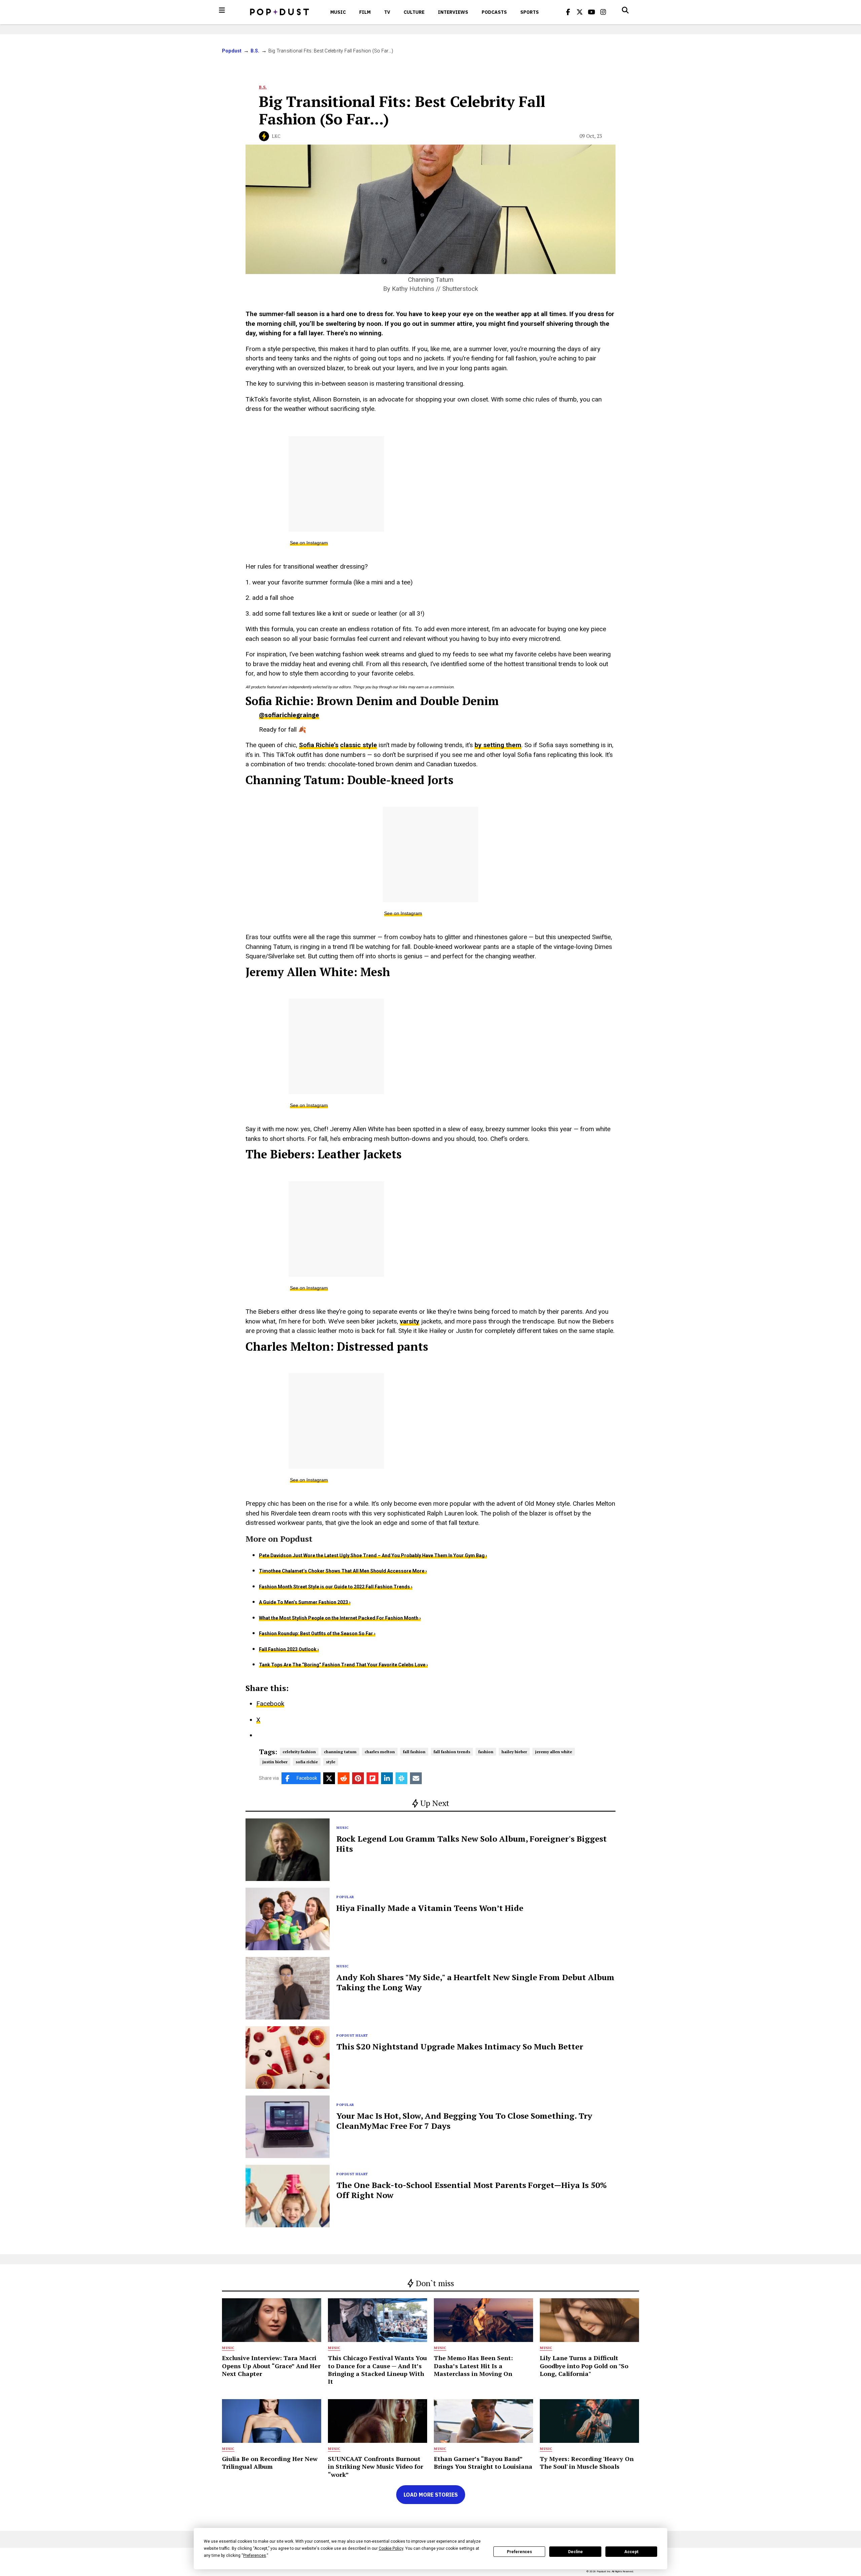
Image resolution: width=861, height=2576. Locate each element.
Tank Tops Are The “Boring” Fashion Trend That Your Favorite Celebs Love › (343, 1665)
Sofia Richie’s (319, 745)
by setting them (498, 745)
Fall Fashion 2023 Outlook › (289, 1649)
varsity (410, 1321)
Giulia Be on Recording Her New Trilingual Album (270, 2463)
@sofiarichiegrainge (289, 715)
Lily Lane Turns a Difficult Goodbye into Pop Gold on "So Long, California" (584, 2366)
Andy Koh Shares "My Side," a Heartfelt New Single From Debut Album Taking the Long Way (475, 1982)
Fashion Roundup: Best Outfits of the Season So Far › (317, 1633)
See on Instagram (309, 543)
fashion (486, 1752)
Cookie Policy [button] (391, 2548)
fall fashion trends (452, 1752)
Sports (530, 12)
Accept (631, 2552)
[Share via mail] (416, 1778)
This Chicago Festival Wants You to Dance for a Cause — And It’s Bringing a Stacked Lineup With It (377, 2370)
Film (365, 12)
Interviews (453, 12)
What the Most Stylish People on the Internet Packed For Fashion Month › (340, 1618)
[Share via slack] (401, 1778)
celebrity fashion (299, 1752)
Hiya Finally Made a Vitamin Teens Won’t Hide (430, 1908)
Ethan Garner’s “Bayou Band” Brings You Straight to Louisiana (483, 2463)
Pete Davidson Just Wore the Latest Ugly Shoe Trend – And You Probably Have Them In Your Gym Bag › (373, 1555)
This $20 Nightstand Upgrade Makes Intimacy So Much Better (460, 2046)
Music (338, 12)
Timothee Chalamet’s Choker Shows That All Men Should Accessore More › (343, 1571)
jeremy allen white (554, 1752)
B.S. (255, 51)
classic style (359, 745)
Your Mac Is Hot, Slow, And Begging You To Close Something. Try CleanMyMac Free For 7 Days (464, 2121)
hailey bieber (514, 1752)
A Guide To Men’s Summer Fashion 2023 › (305, 1602)
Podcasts (494, 12)
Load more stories (431, 2495)
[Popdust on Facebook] (568, 12)
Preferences (519, 2552)
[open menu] (222, 10)
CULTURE (414, 12)
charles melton (380, 1752)
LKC (276, 136)
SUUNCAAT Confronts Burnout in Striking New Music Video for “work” (376, 2467)
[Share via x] (329, 1778)
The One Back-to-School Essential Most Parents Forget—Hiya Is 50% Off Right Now (472, 2190)
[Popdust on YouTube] (592, 12)
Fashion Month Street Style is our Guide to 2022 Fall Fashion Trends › (336, 1587)
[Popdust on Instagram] (603, 12)
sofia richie (307, 1762)
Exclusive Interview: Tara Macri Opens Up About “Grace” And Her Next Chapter (271, 2366)
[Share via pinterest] (358, 1778)
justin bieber (275, 1762)
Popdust (232, 51)
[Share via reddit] (344, 1778)
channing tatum (340, 1752)
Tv (387, 12)
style (331, 1762)
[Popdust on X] (580, 12)
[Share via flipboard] (372, 1778)
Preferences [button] (255, 2555)
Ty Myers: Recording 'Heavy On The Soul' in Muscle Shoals (587, 2463)
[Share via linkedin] (387, 1778)
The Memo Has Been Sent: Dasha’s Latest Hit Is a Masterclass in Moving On (473, 2366)
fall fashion (414, 1752)
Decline (575, 2552)
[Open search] (625, 10)
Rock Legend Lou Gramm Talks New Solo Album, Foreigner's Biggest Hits (472, 1844)
